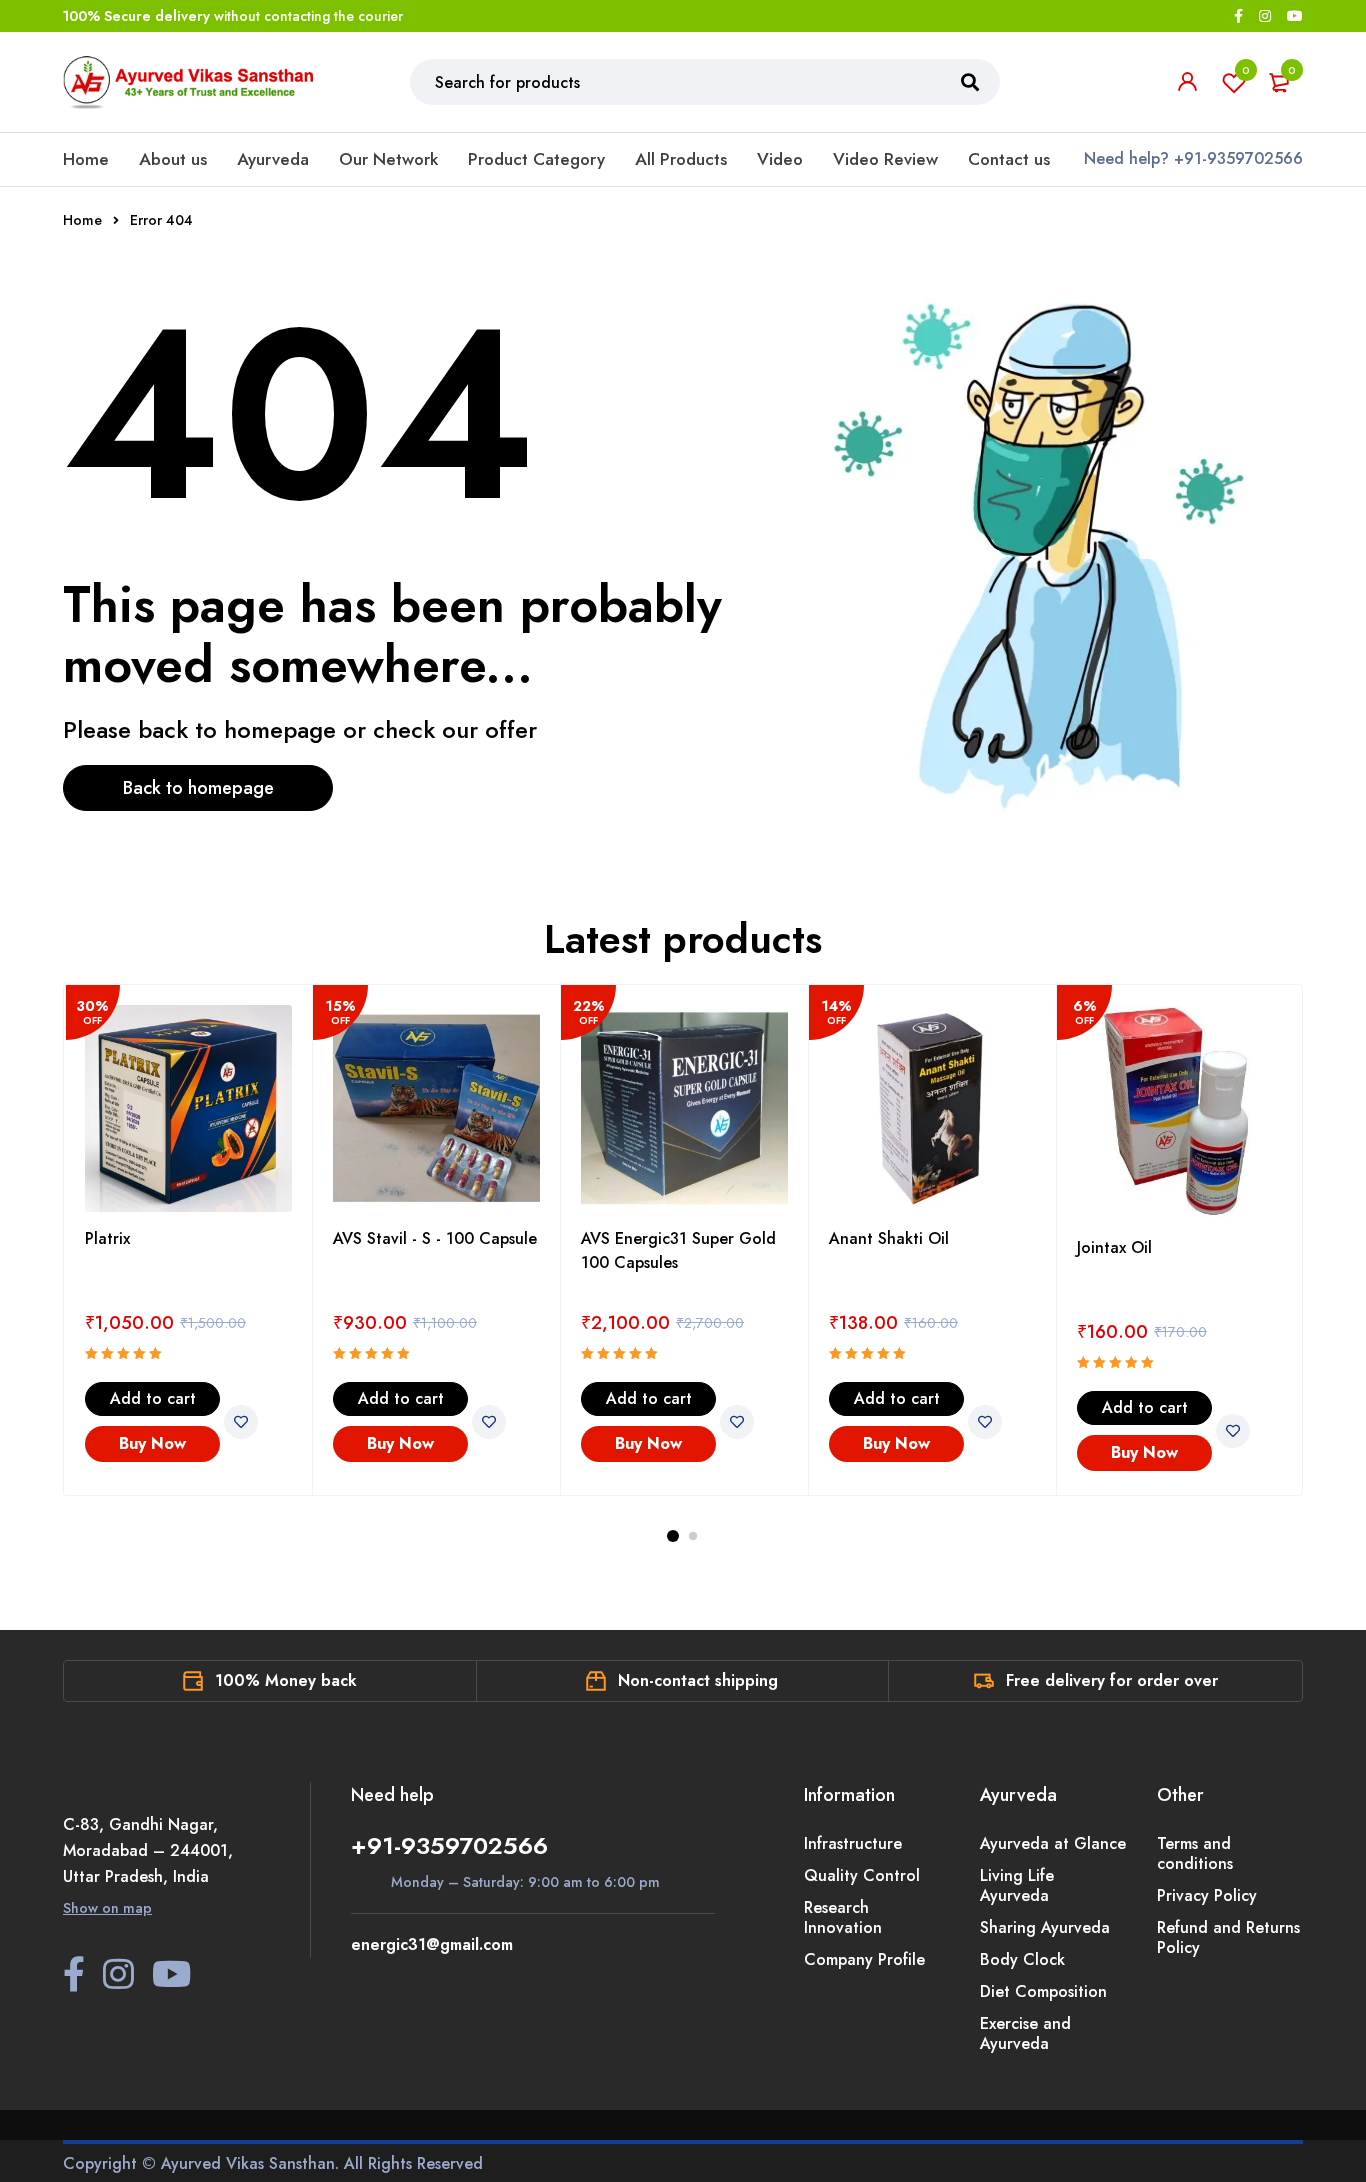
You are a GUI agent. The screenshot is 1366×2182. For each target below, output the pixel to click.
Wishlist (1246, 70)
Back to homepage (198, 788)
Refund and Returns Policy (1228, 1937)
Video (780, 159)
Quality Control (862, 1875)
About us (173, 159)
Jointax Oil (1114, 1247)
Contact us (1009, 159)
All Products (681, 159)
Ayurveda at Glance (1053, 1843)
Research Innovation (843, 1917)
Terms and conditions (1195, 1853)
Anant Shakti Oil (889, 1238)
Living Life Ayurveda (1017, 1885)
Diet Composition (1043, 1991)
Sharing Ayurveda (1045, 1927)
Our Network (388, 159)
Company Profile (864, 1959)
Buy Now (152, 1443)
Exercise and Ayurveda (1025, 2033)
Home (86, 159)
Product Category (536, 159)
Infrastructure (853, 1843)
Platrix (107, 1238)
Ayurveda (273, 159)
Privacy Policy (1207, 1895)
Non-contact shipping (698, 1680)
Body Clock (1022, 1959)
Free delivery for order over (1112, 1680)
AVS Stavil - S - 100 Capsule (435, 1238)
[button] (152, 1399)
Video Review (885, 159)
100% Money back (286, 1680)
